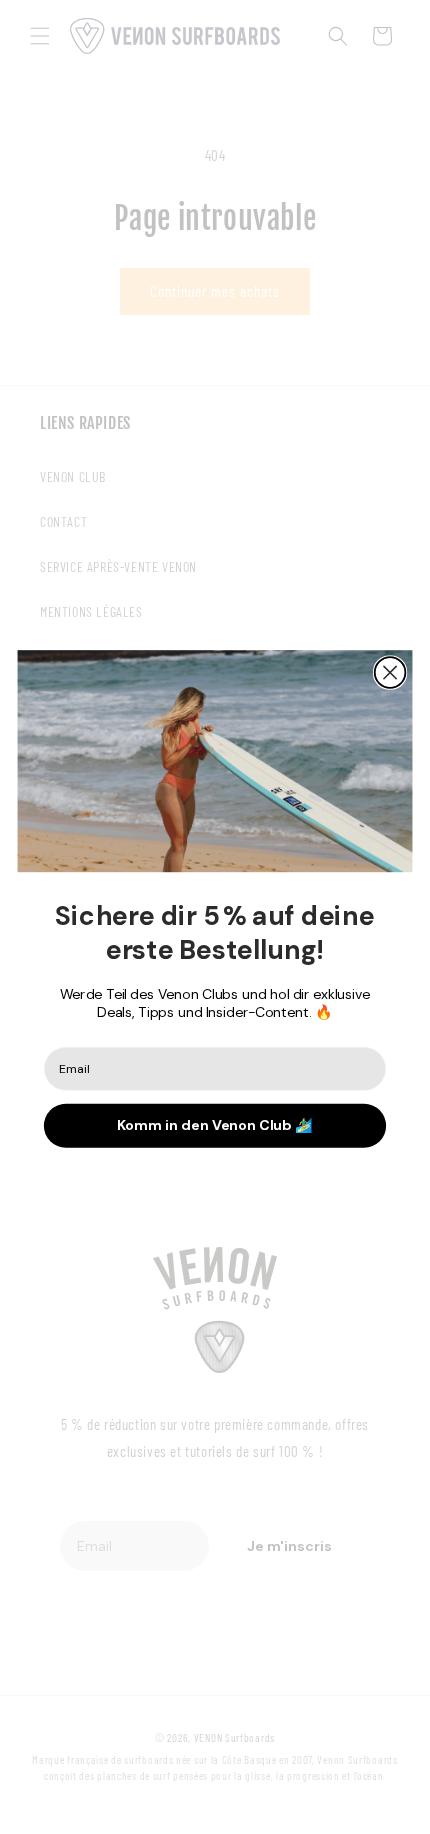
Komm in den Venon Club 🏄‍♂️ (215, 1126)
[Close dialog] (390, 673)
